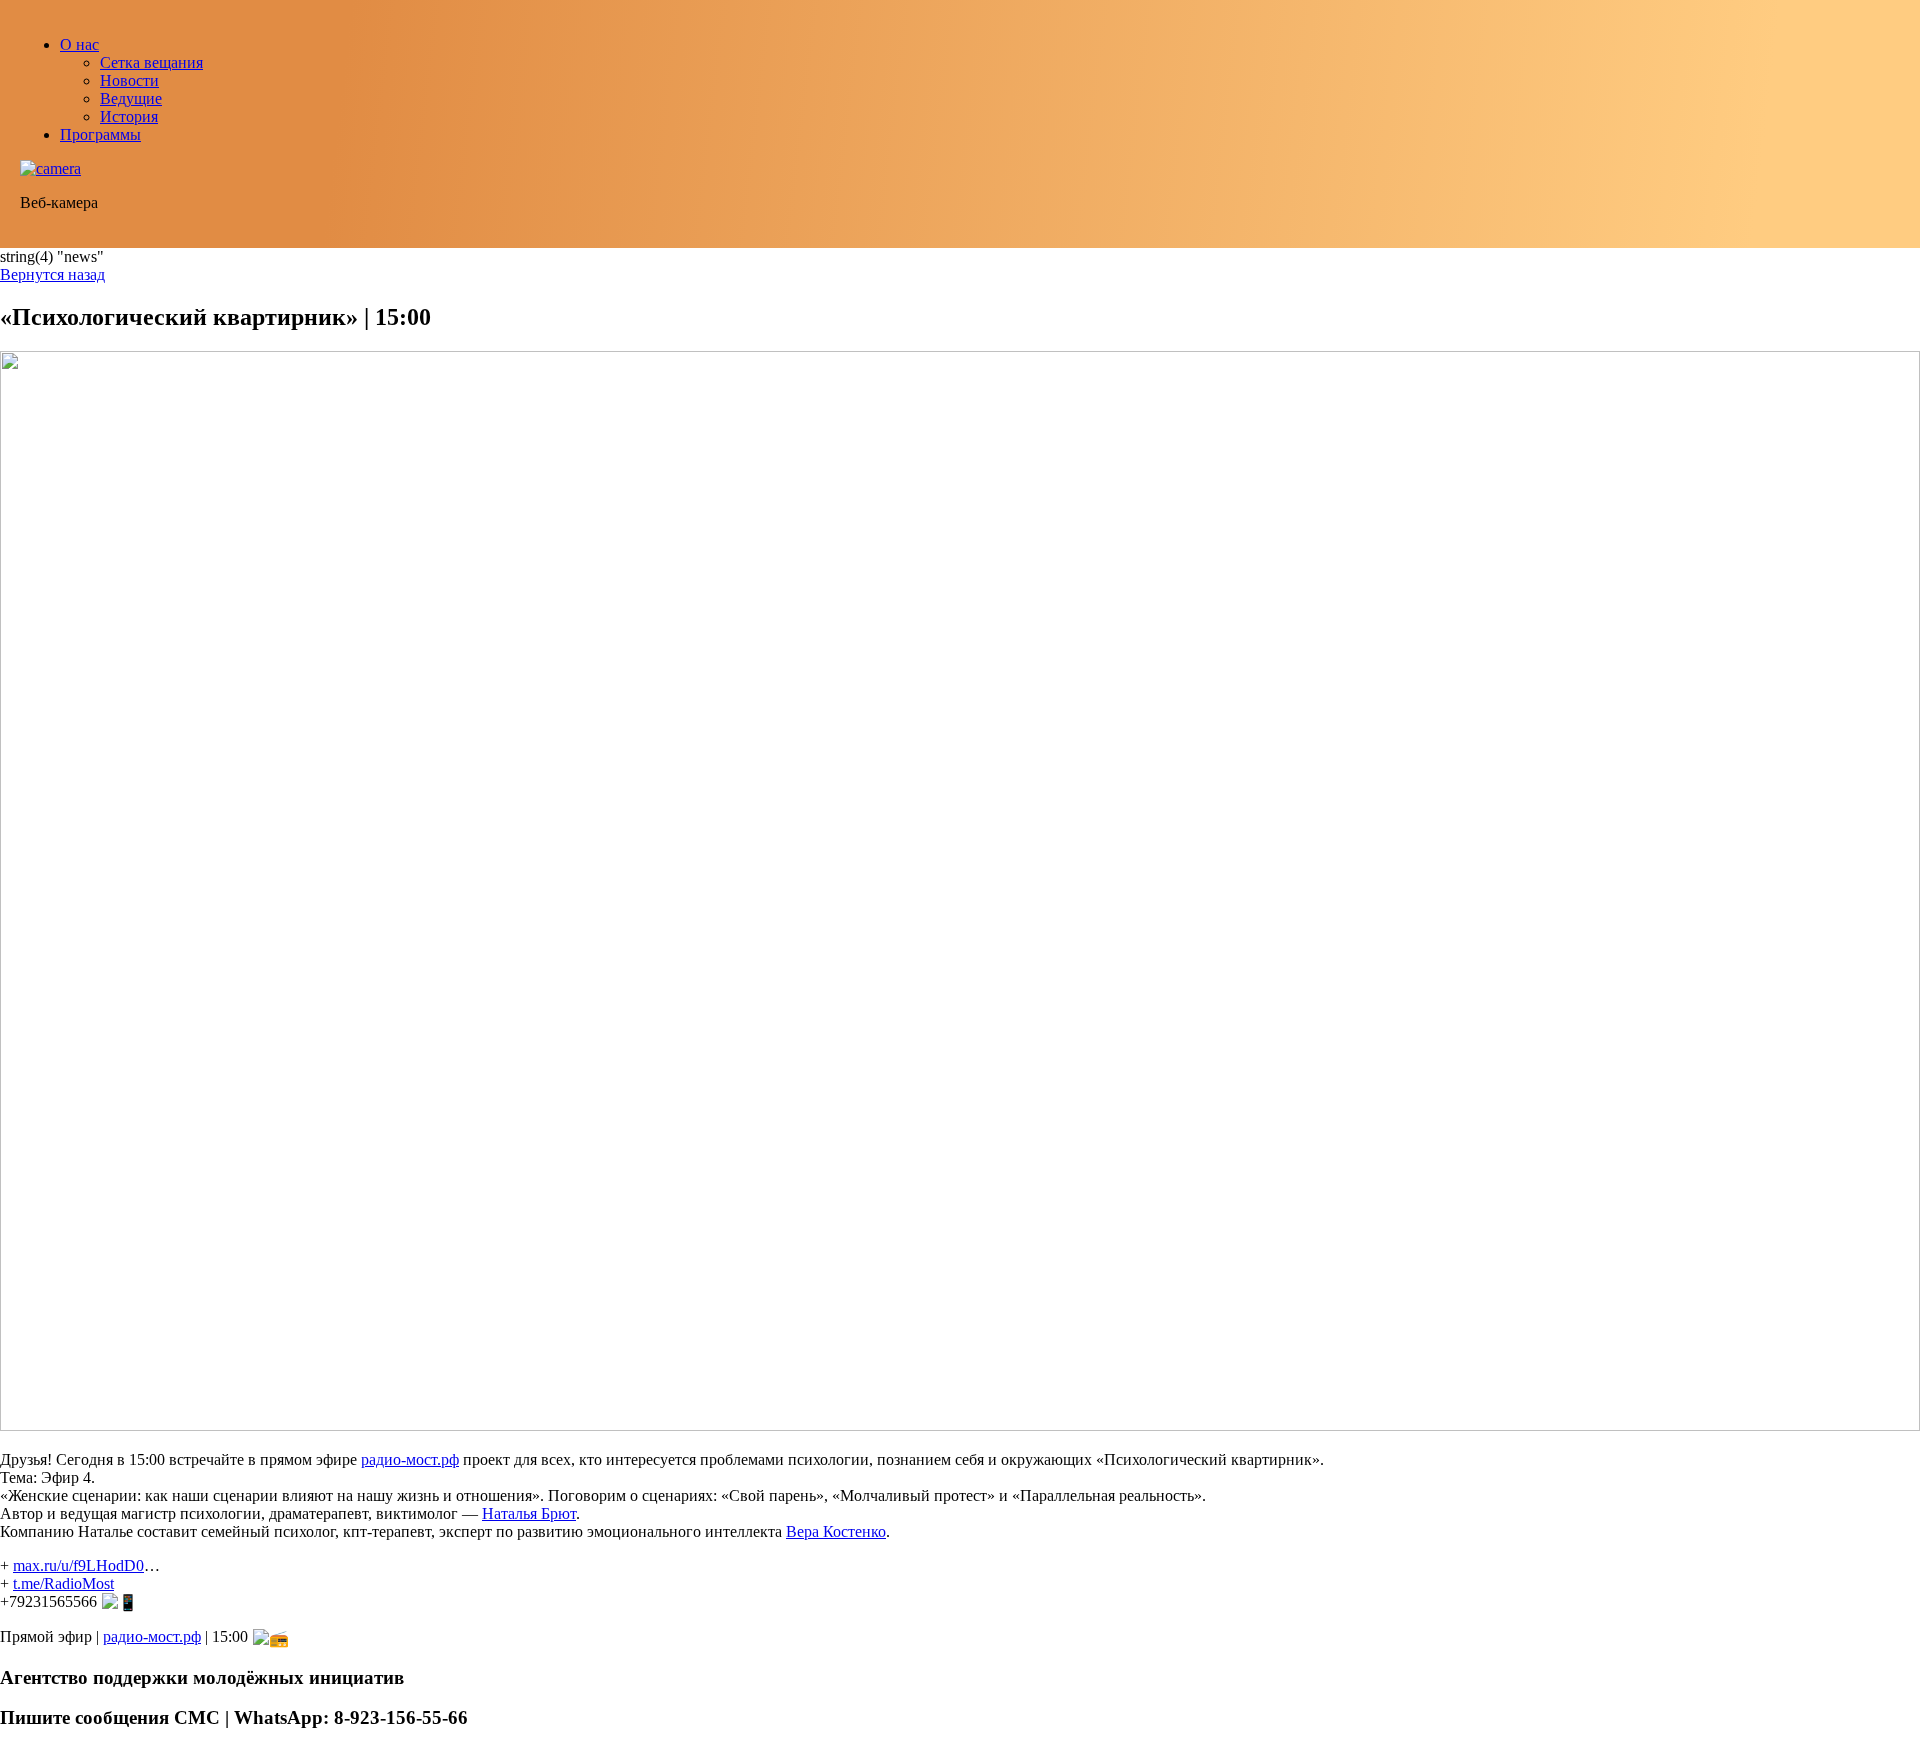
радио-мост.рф (410, 1459)
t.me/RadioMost (63, 1583)
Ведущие (131, 98)
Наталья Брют (529, 1513)
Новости (129, 80)
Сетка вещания (151, 62)
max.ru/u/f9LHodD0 (78, 1565)
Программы (100, 134)
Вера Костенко (836, 1531)
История (129, 116)
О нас (79, 44)
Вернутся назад (52, 274)
